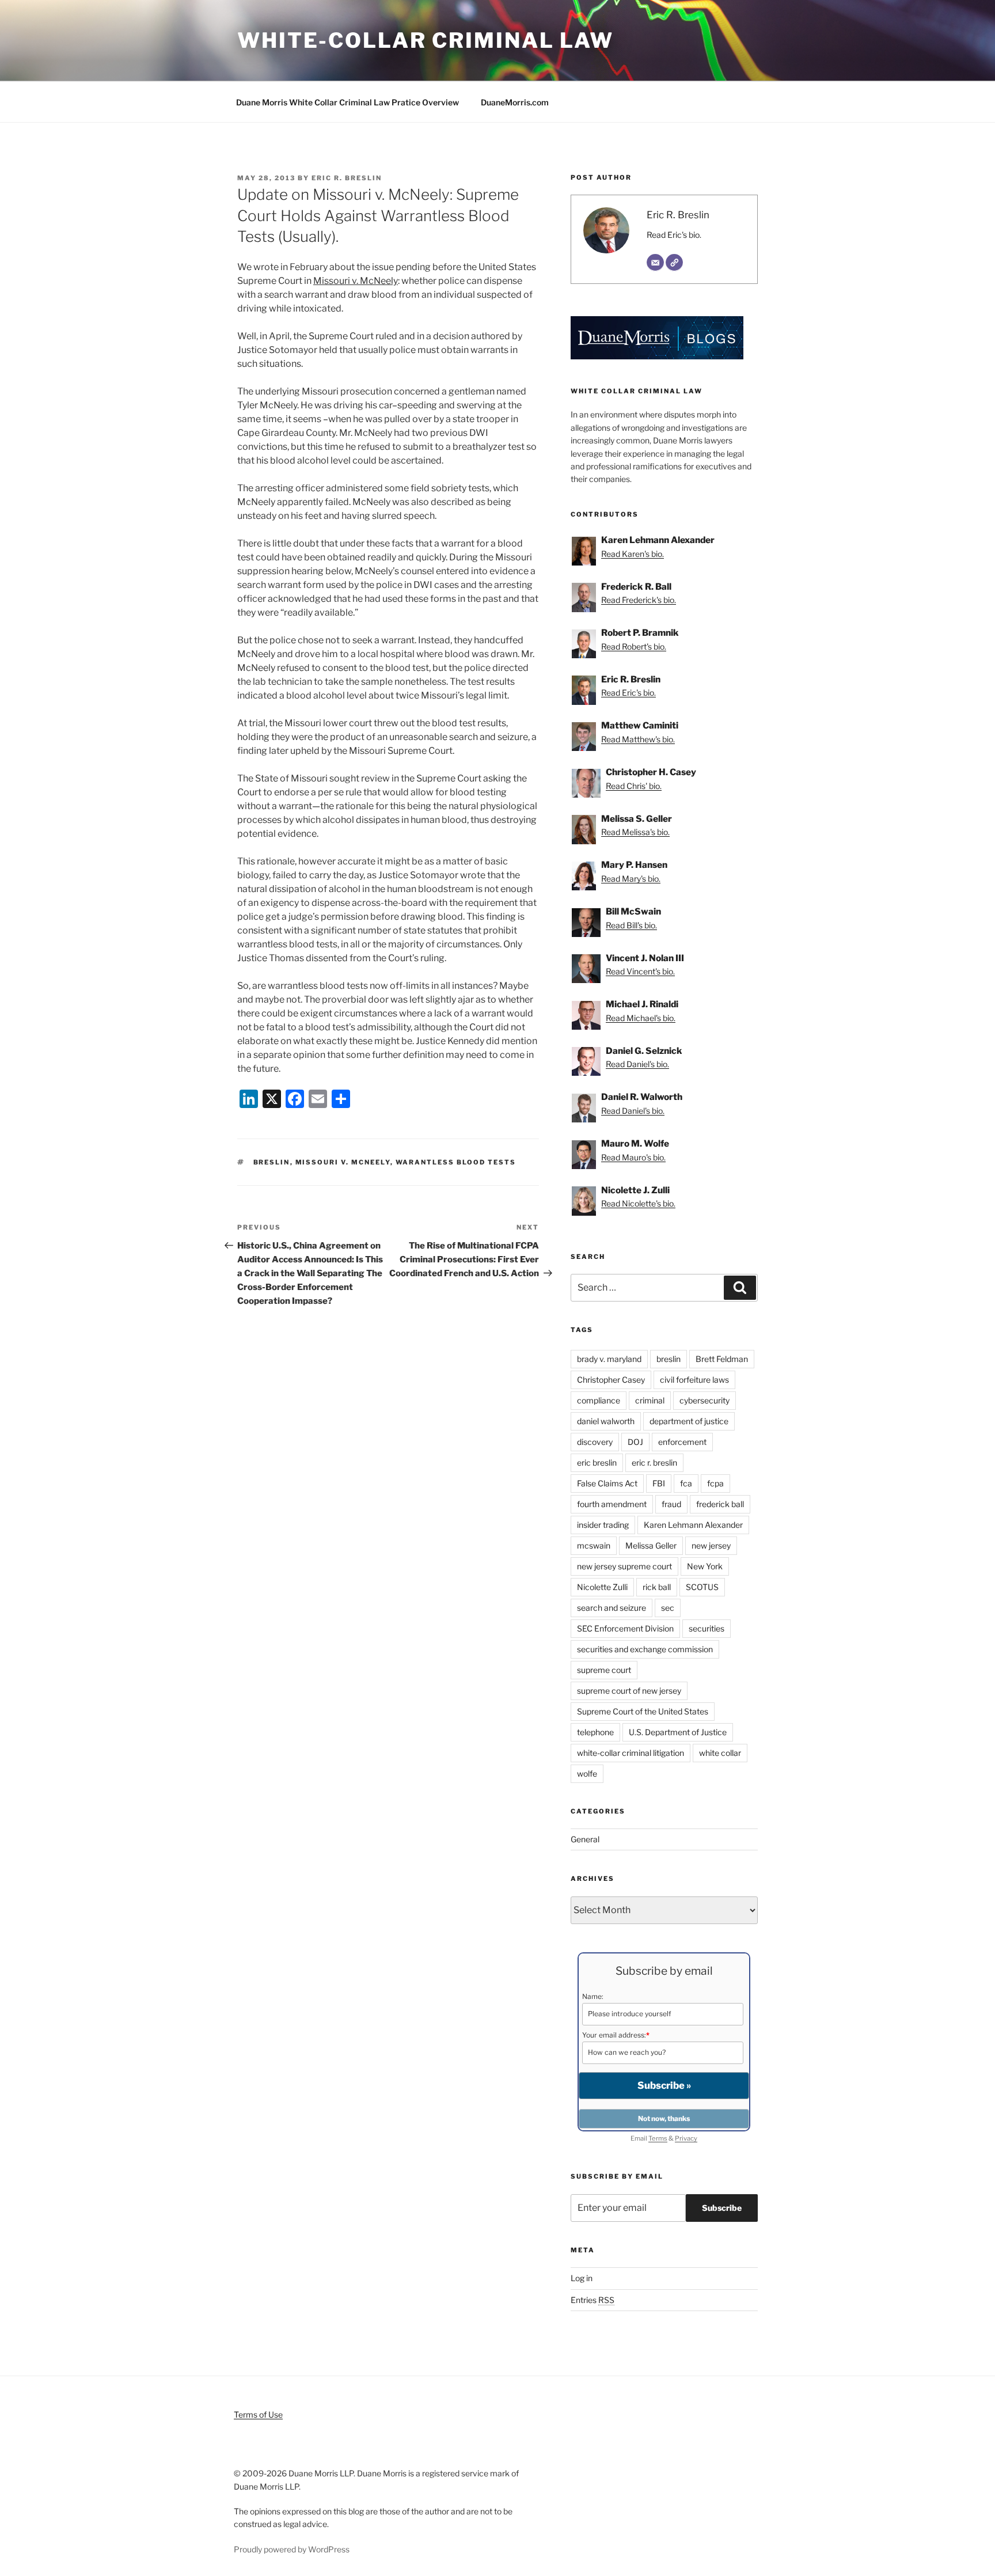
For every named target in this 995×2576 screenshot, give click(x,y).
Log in (582, 2278)
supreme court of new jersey (629, 1691)
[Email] (655, 263)
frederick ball (720, 1504)
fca (686, 1483)
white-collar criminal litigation (631, 1753)
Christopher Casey (611, 1380)
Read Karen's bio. (633, 554)
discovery (595, 1442)
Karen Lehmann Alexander (693, 1525)
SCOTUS (702, 1587)
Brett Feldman (722, 1359)
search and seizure (612, 1608)
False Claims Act (607, 1483)
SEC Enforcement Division (625, 1628)
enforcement (682, 1442)
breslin (272, 1162)
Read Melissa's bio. (635, 832)
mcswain (594, 1545)
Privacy (686, 2138)
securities (707, 1628)
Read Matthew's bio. (638, 739)
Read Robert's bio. (634, 646)
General (585, 1839)
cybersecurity (705, 1400)
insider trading (603, 1525)
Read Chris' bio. (634, 786)
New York (705, 1566)
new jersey (711, 1545)
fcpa (715, 1483)
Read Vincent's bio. (640, 971)
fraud (671, 1504)
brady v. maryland (609, 1359)
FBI (659, 1483)
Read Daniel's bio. (637, 1064)
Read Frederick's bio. (639, 600)
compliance (599, 1400)
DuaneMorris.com (515, 102)
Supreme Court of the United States (643, 1711)
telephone (595, 1732)
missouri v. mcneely (343, 1162)
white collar (720, 1753)
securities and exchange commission (645, 1649)
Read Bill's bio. (631, 925)
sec (668, 1608)
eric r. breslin (654, 1462)
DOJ (635, 1442)
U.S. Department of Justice (678, 1732)
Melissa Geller (651, 1545)
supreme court (604, 1670)
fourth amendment (612, 1504)
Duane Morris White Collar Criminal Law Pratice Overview (348, 102)
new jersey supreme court (624, 1566)
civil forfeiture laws (694, 1380)
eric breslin (597, 1462)
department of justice (689, 1421)
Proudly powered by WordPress (292, 2549)
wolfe (587, 1773)
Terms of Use (258, 2414)
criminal (650, 1400)
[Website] (674, 263)
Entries (593, 2300)
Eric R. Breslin (347, 178)
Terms (658, 2138)
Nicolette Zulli (602, 1587)
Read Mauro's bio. (633, 1157)
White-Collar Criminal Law (426, 40)
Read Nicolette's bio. (638, 1203)
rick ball (657, 1587)
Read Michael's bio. (641, 1018)
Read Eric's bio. (674, 235)
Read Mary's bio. (631, 879)
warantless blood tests (456, 1162)
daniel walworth (606, 1421)
